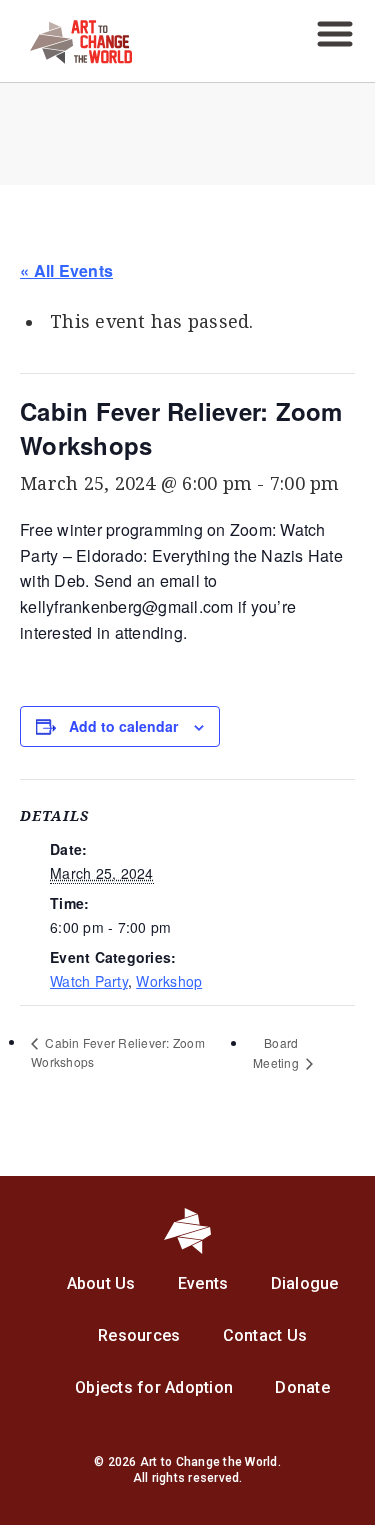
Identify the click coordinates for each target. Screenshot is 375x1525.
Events (203, 1283)
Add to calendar (123, 726)
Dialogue (305, 1283)
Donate (302, 1387)
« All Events (66, 270)
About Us (101, 1283)
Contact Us (265, 1335)
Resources (139, 1335)
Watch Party (89, 981)
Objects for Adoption (154, 1387)
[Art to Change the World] (66, 58)
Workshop (169, 981)
